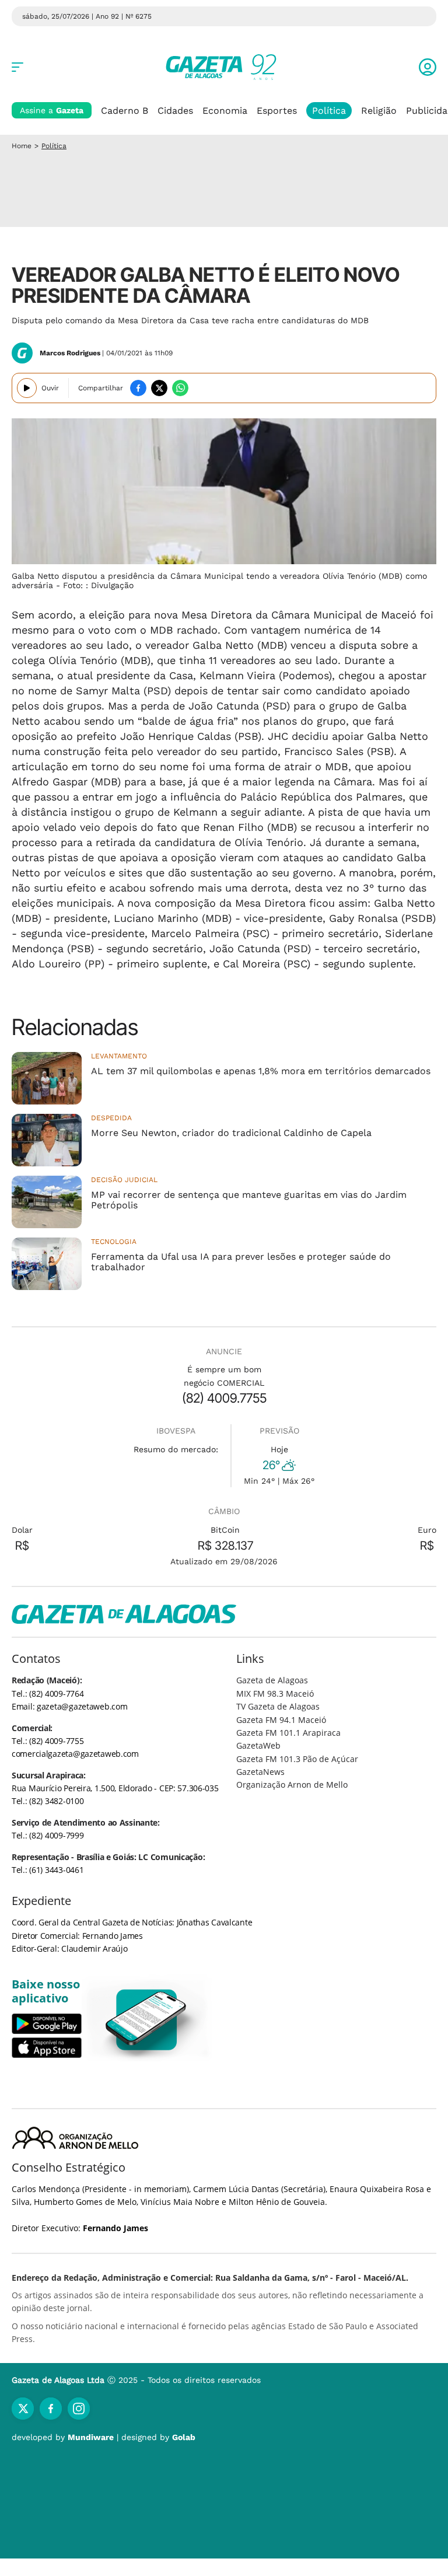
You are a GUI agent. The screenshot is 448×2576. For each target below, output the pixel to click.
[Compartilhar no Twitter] (159, 388)
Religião (379, 111)
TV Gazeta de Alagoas (278, 1706)
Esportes (277, 111)
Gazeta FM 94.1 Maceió (281, 1720)
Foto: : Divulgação (98, 585)
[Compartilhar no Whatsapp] (180, 388)
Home (22, 146)
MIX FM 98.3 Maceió (275, 1694)
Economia (225, 111)
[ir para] (147, 2020)
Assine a (52, 110)
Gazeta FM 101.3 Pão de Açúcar (297, 1759)
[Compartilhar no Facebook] (138, 388)
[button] (428, 67)
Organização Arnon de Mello (292, 1785)
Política (329, 111)
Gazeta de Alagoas (272, 1680)
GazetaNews (260, 1772)
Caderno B (125, 111)
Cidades (175, 111)
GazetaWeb (258, 1745)
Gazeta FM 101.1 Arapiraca (288, 1733)
